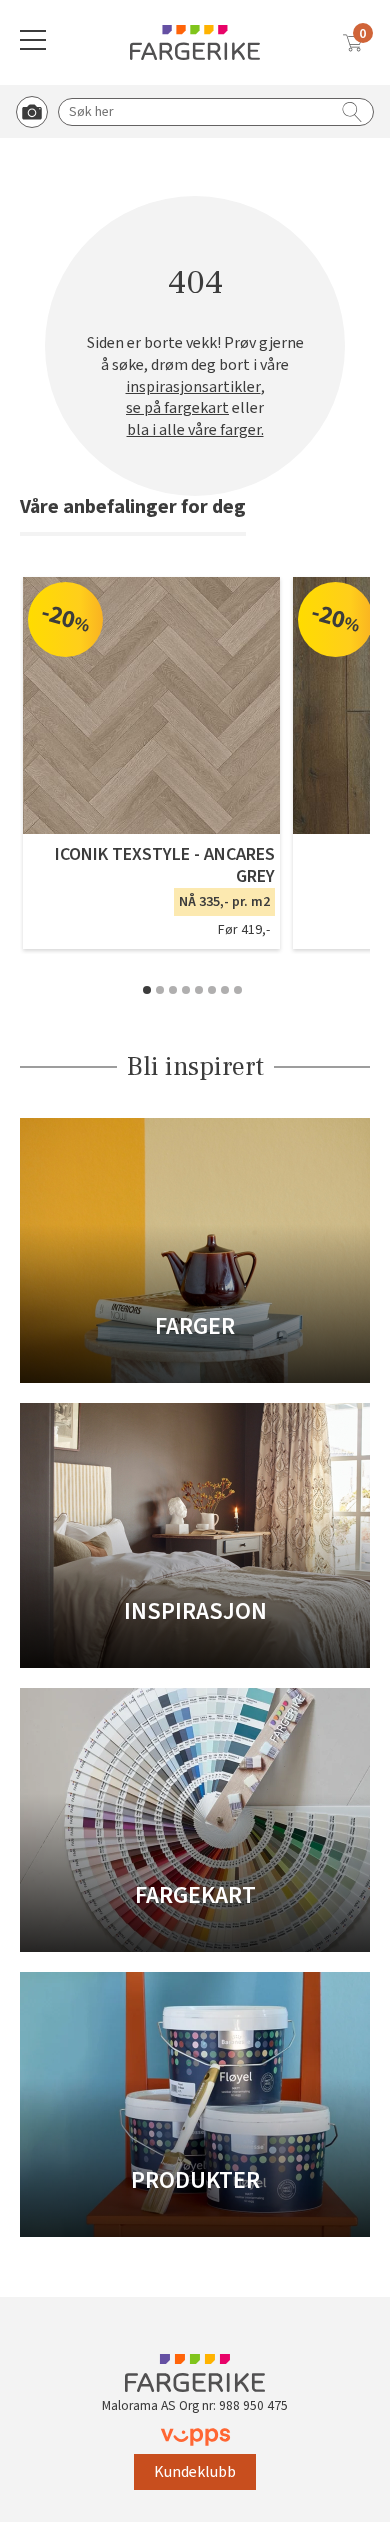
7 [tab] (225, 990)
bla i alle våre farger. (195, 430)
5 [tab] (199, 990)
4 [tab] (186, 990)
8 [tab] (238, 990)
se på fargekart (177, 408)
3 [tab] (173, 990)
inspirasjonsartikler (193, 387)
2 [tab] (160, 990)
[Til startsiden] (195, 42)
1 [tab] (147, 990)
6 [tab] (212, 990)
